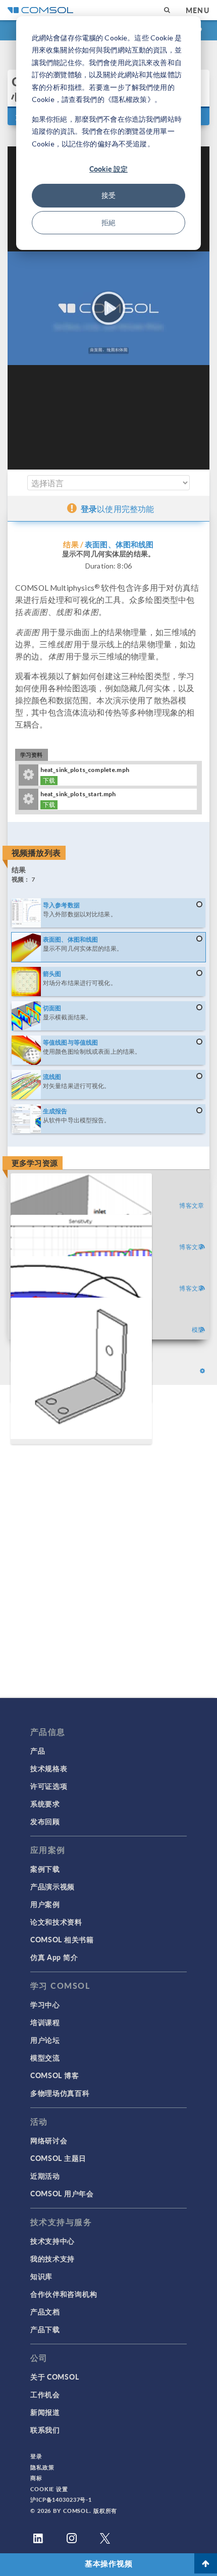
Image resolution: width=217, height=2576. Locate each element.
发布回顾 (45, 1821)
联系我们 (45, 2430)
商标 (36, 2478)
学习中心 (45, 2004)
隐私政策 (42, 2467)
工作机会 (45, 2394)
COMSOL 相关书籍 (62, 1939)
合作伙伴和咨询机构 (64, 2294)
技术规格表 (49, 1768)
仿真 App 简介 (54, 1957)
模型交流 (45, 2057)
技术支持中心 (52, 2241)
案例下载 (45, 1869)
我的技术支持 (52, 2258)
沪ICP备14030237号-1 (61, 2500)
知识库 (41, 2276)
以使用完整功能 (117, 509)
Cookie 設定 (108, 169)
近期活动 (45, 2176)
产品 (38, 1750)
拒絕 (108, 222)
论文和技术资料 (56, 1922)
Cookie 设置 (49, 2489)
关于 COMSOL (55, 2377)
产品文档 (45, 2311)
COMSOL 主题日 (58, 2158)
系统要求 (45, 1804)
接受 (108, 195)
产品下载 (45, 2329)
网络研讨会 (49, 2140)
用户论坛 (45, 2040)
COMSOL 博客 (55, 2075)
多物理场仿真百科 (60, 2093)
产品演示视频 (52, 1886)
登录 (36, 2456)
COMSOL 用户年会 (62, 2193)
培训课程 (45, 2022)
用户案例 (45, 1904)
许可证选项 (49, 1786)
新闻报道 (45, 2412)
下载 (49, 780)
